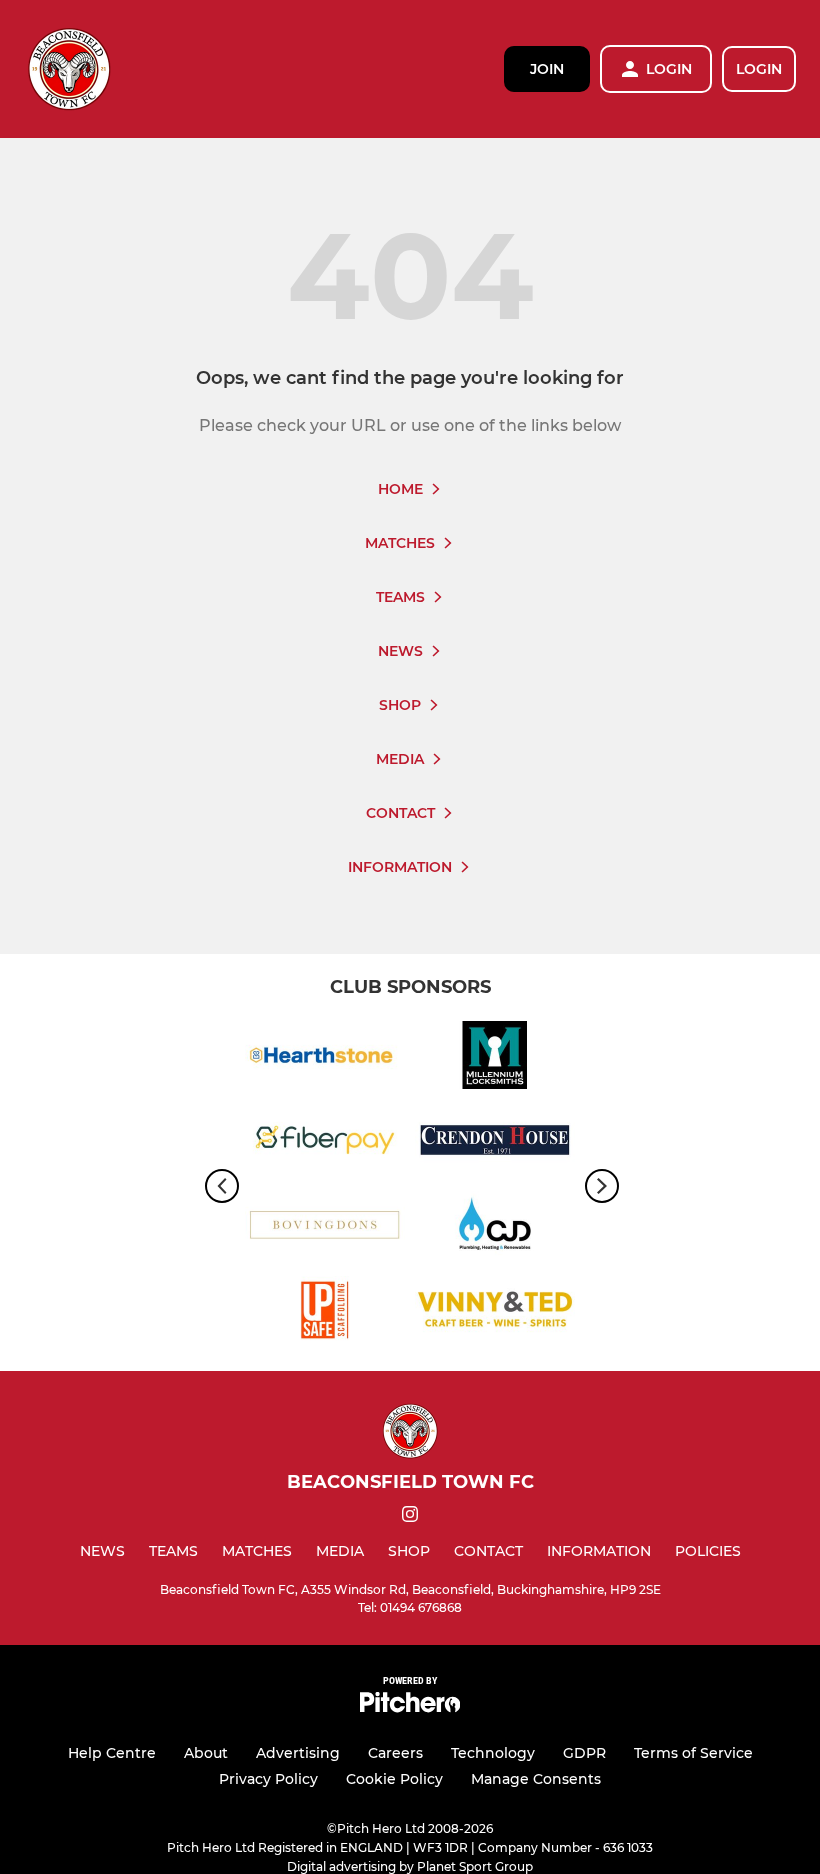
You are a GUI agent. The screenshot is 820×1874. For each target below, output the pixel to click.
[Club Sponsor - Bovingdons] (325, 1228)
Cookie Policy (394, 1779)
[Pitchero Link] (410, 1707)
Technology (493, 1753)
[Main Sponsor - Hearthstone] (325, 1058)
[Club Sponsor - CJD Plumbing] (495, 1228)
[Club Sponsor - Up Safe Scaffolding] (325, 1313)
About (206, 1753)
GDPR (584, 1753)
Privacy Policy (268, 1779)
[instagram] (410, 1517)
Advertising (298, 1753)
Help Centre (112, 1753)
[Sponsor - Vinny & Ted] (495, 1313)
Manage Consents (536, 1779)
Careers (395, 1753)
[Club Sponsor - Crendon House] (495, 1143)
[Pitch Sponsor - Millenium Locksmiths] (495, 1058)
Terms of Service (693, 1753)
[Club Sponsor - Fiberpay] (325, 1143)
